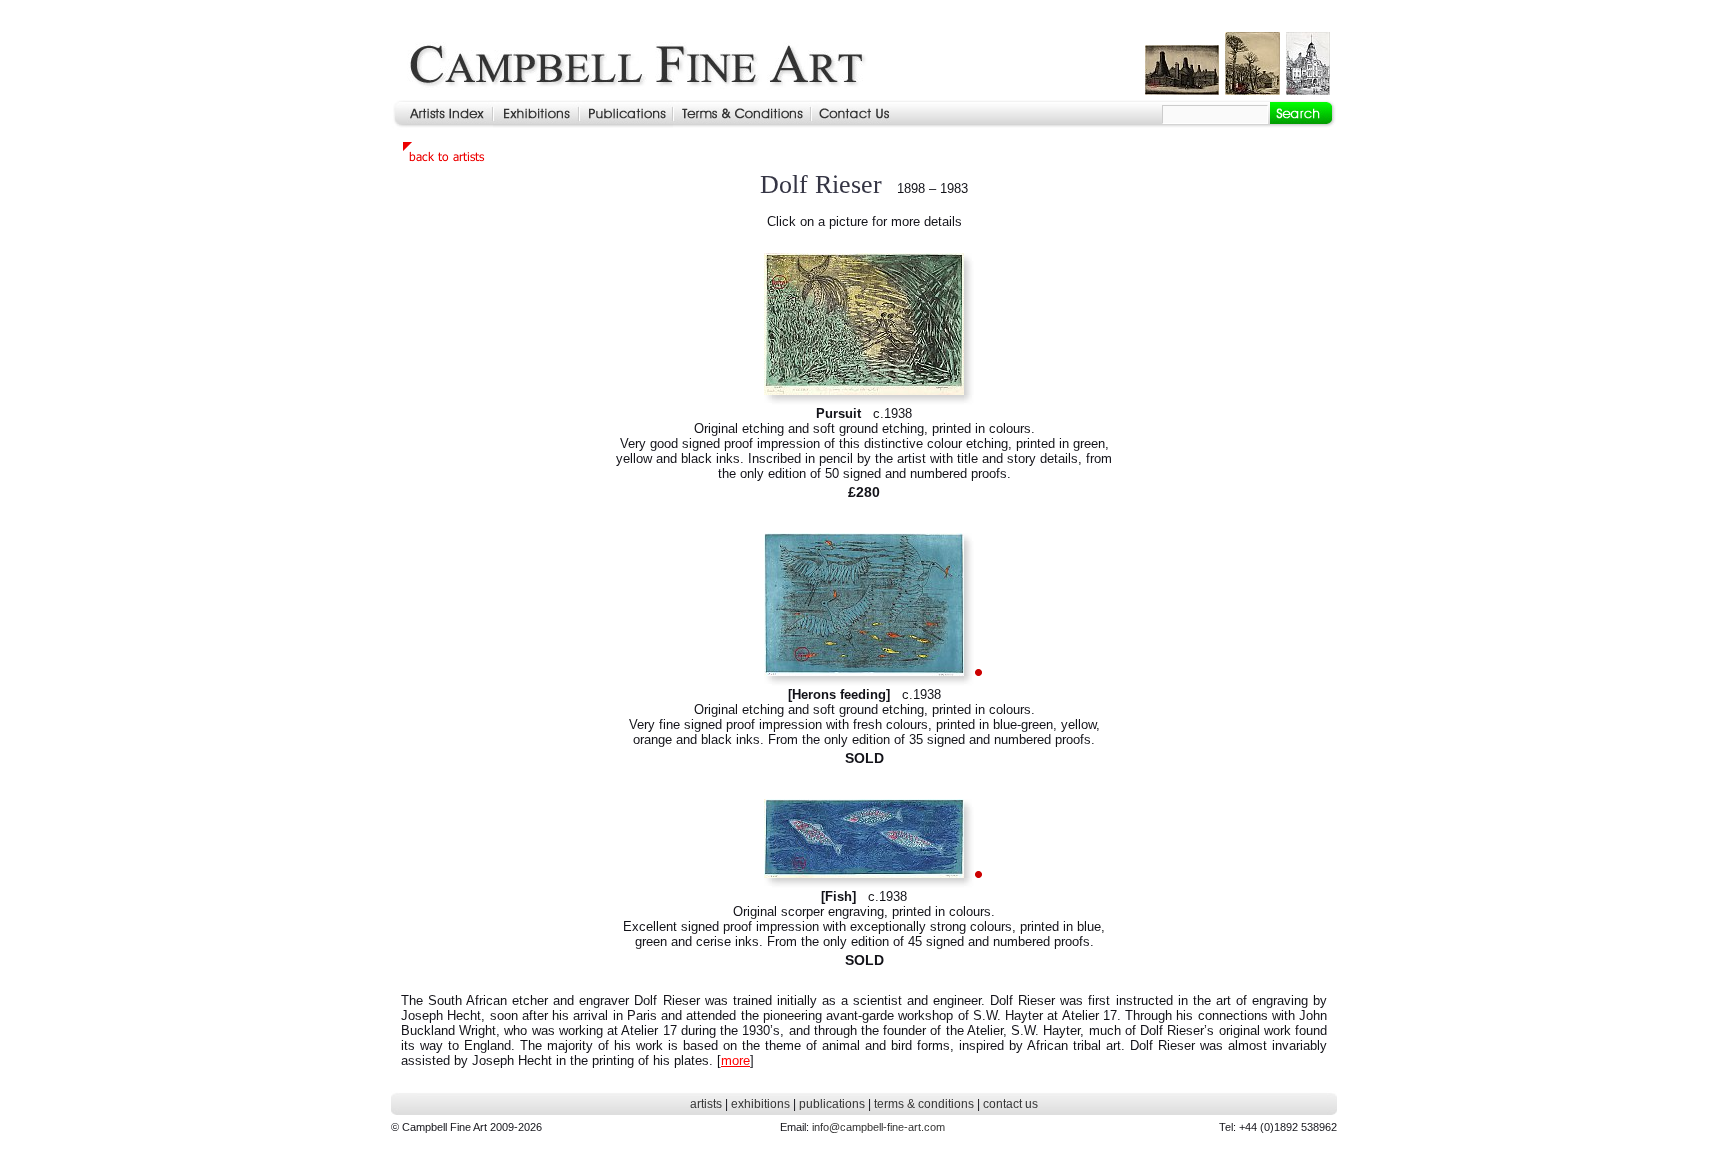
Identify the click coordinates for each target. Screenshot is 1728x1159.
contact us (1010, 1104)
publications (832, 1104)
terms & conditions (924, 1104)
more (735, 1060)
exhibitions (760, 1104)
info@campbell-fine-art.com (878, 1127)
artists (706, 1104)
